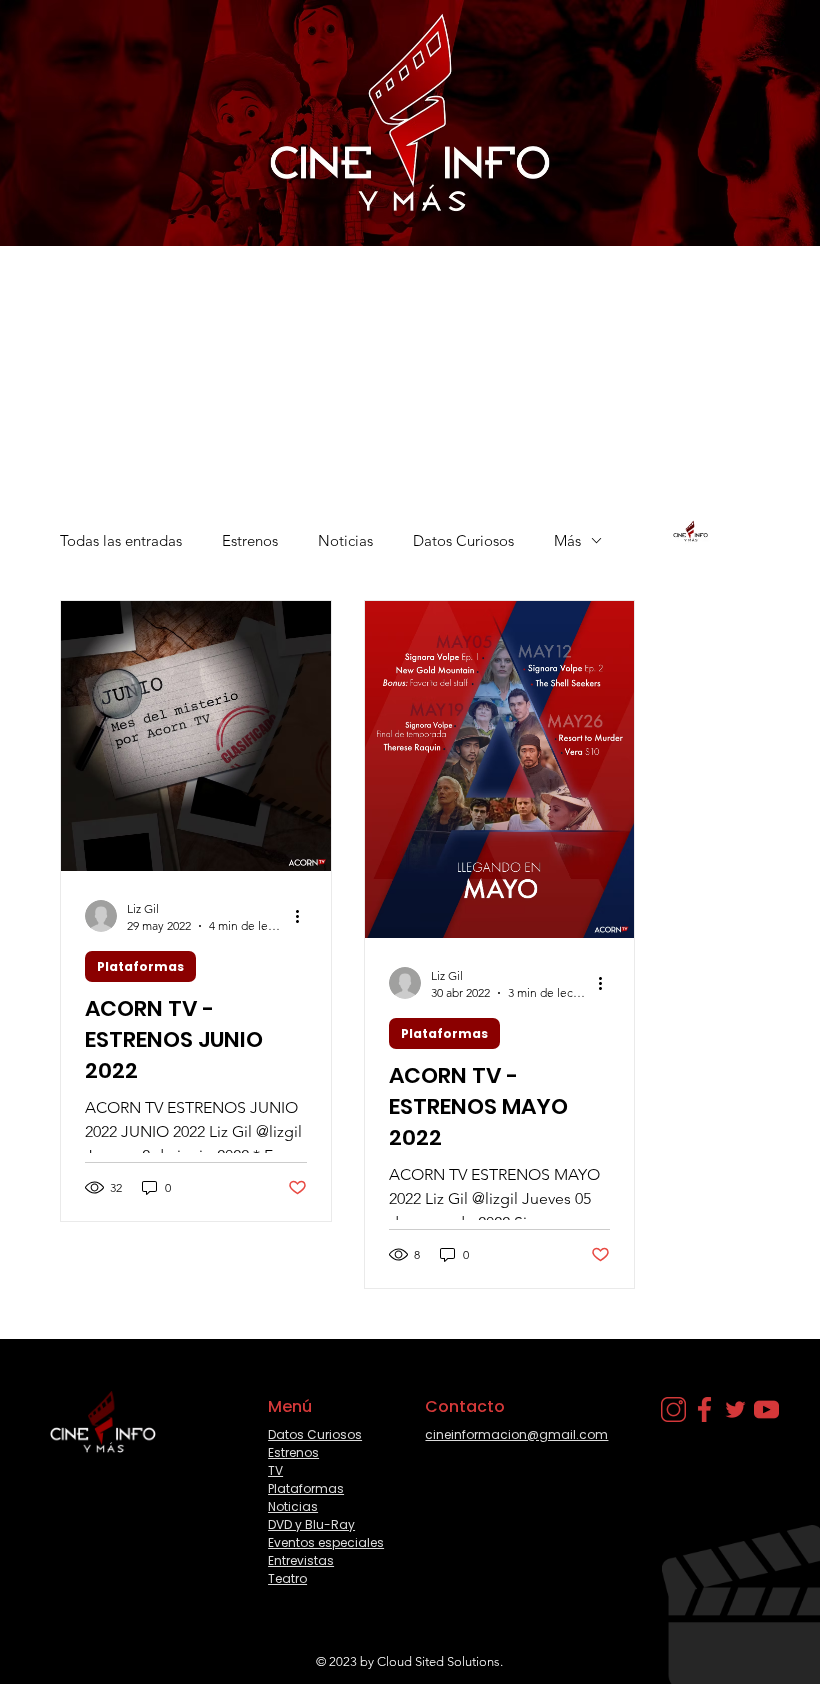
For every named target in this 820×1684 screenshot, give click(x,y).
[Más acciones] (304, 916)
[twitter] (735, 1409)
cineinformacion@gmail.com (516, 1434)
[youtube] (766, 1409)
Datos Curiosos (463, 540)
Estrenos (250, 540)
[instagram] (673, 1409)
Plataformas (140, 966)
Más (567, 540)
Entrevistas (301, 1560)
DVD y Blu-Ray (311, 1524)
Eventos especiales (326, 1542)
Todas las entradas (121, 540)
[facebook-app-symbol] (704, 1409)
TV (275, 1470)
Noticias (345, 540)
